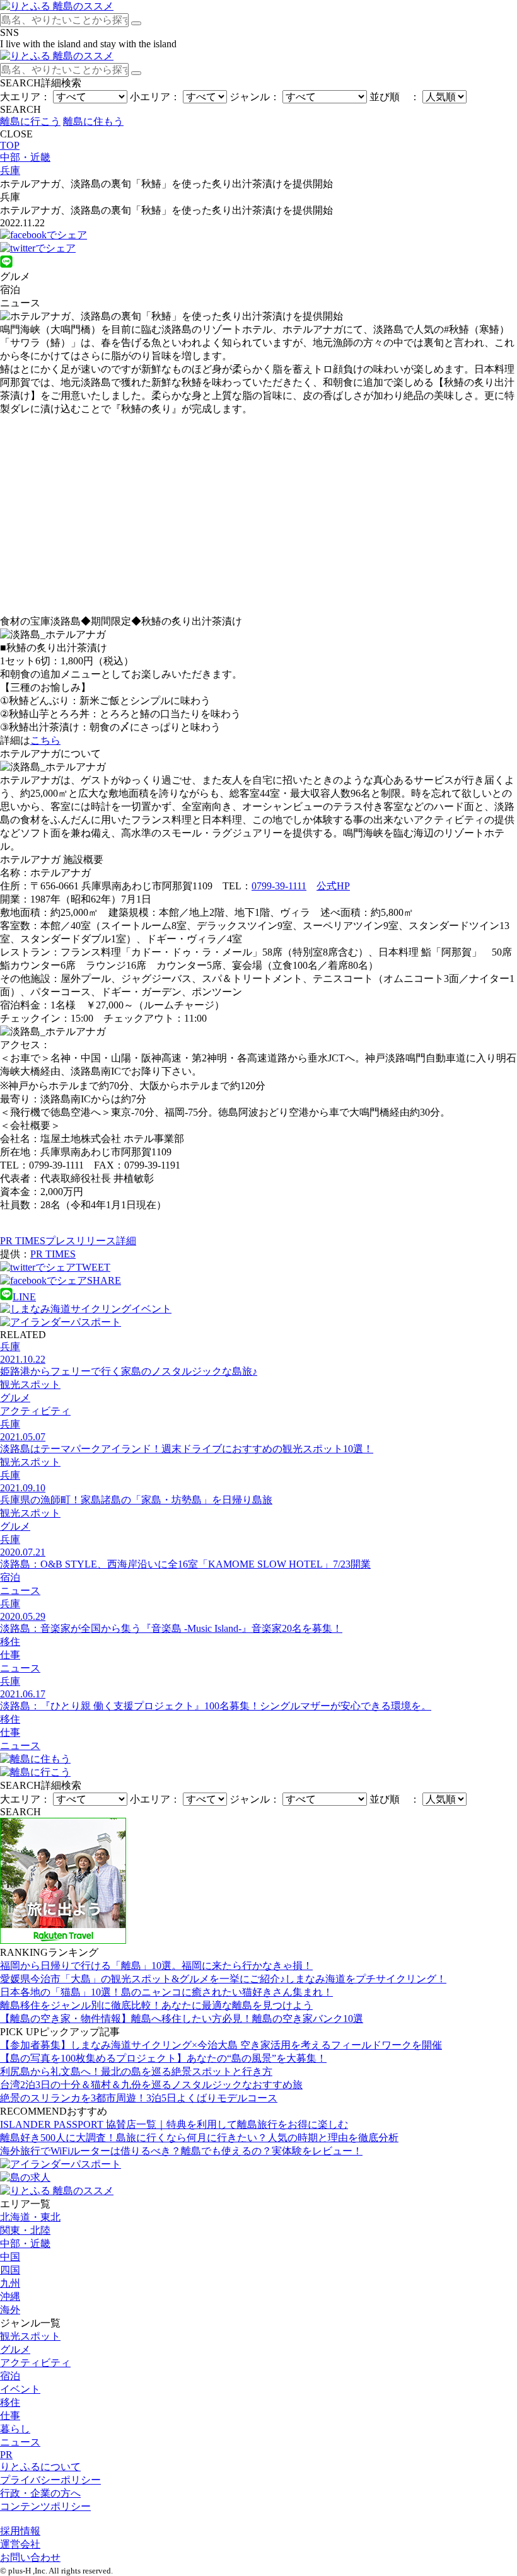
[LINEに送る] (6, 264)
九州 (10, 2283)
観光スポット (30, 2336)
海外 (10, 2310)
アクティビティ (35, 2363)
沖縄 (10, 2296)
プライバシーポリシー (50, 2480)
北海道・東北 (30, 2217)
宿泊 (10, 2376)
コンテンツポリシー (45, 2506)
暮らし (15, 2429)
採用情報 (20, 2531)
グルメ (15, 2349)
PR (6, 2455)
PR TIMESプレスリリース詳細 (68, 1241)
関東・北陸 (25, 2230)
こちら (45, 740)
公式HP (333, 886)
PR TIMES (53, 1254)
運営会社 (20, 2544)
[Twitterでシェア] (38, 248)
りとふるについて (40, 2467)
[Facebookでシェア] (44, 235)
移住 (10, 2402)
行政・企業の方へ (40, 2493)
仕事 (10, 2416)
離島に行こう (30, 121)
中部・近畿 (25, 2244)
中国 (10, 2257)
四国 (10, 2270)
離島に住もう (93, 121)
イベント (20, 2389)
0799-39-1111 (279, 886)
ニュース (20, 2442)
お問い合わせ (30, 2557)
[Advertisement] (258, 516)
